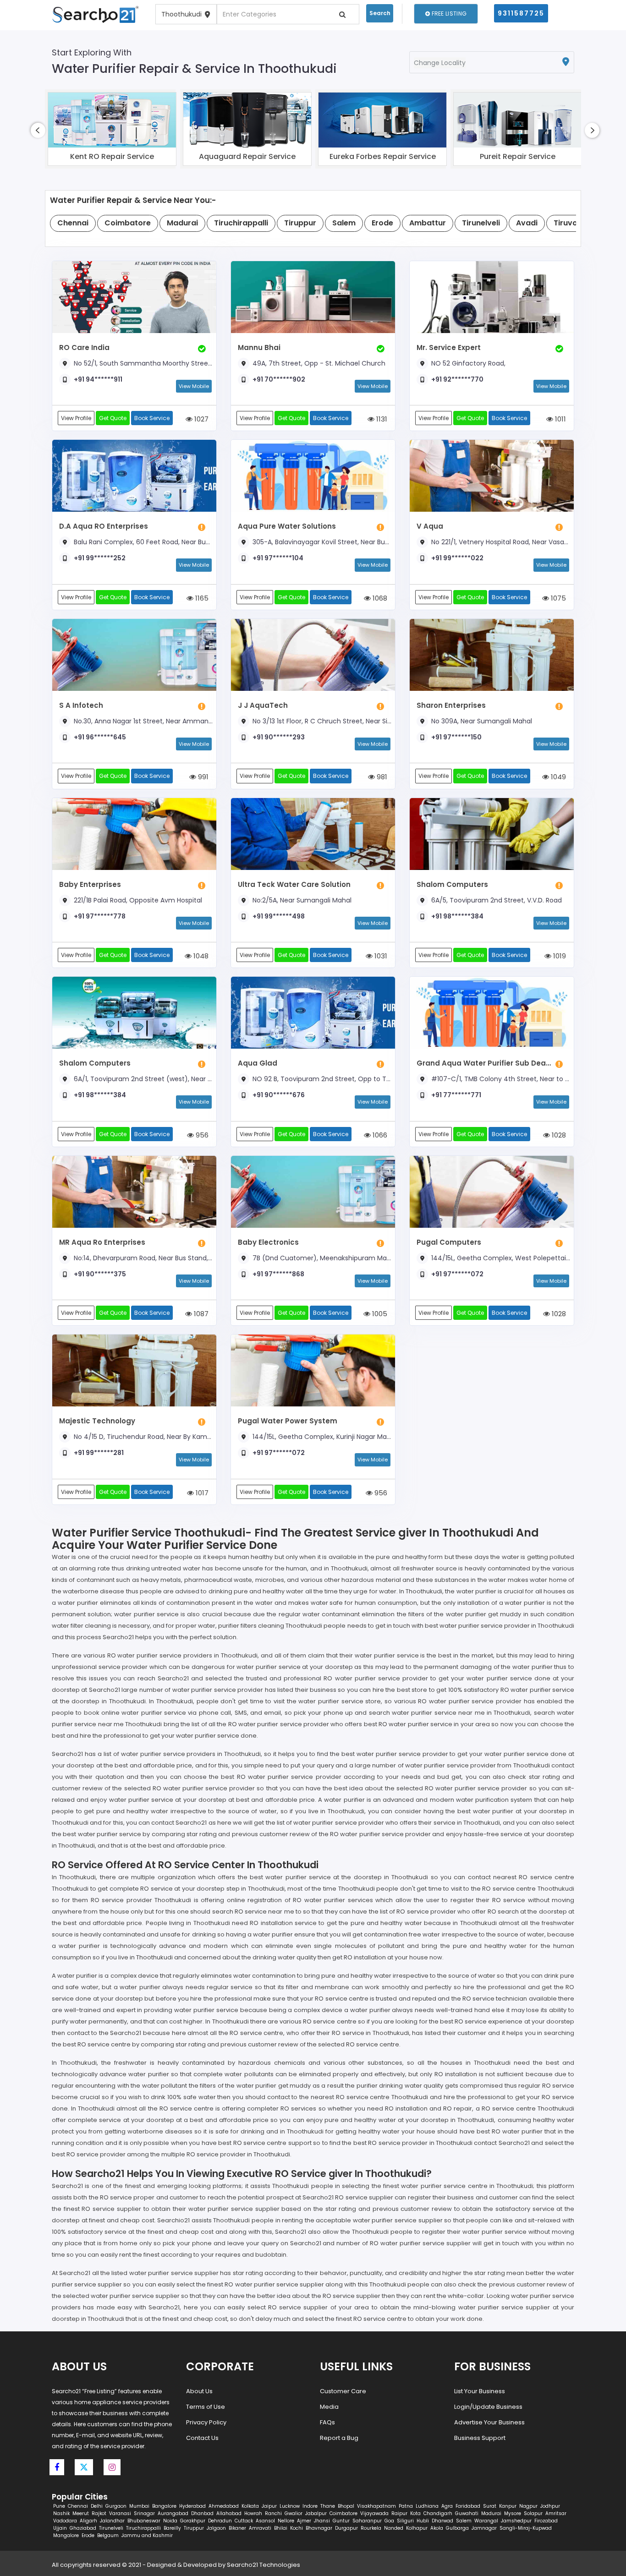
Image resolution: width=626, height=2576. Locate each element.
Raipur (399, 2513)
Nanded (394, 2528)
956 (201, 1135)
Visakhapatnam (376, 2506)
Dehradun (220, 2521)
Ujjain (60, 2528)
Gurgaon (116, 2506)
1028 (558, 1135)
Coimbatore (343, 2513)
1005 (379, 1314)
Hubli (423, 2521)
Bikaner (237, 2528)
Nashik (61, 2513)
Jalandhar (112, 2521)
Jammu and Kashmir (147, 2535)
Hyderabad (192, 2506)
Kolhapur (417, 2528)
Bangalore (164, 2506)
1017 (201, 1493)
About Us (199, 2391)
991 (202, 777)
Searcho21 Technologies (264, 2565)
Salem (464, 2521)
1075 (557, 598)
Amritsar (556, 2513)
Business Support (480, 2438)
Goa (389, 2521)
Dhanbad (202, 2513)
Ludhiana (427, 2506)
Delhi (97, 2506)
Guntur (341, 2521)
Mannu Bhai (259, 347)
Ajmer (304, 2521)
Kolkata (250, 2506)
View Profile (76, 418)
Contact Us (202, 2438)
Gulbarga (457, 2528)
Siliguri (405, 2521)
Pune (59, 2506)
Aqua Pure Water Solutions (287, 526)
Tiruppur (194, 2528)
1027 (200, 419)
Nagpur (528, 2506)
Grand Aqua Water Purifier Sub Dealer (484, 1063)
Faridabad (468, 2506)
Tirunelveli (111, 2528)
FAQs (327, 2422)
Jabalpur (316, 2513)
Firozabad (546, 2521)
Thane (328, 2506)
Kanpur (508, 2506)
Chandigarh (438, 2513)
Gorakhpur (193, 2521)
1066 (379, 1135)
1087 (200, 1314)
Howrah (253, 2513)
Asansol (265, 2521)
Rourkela (371, 2528)
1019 (559, 956)
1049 (557, 777)
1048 (200, 956)
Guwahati (467, 2513)
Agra (447, 2506)
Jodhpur (550, 2506)
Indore (310, 2506)
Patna (406, 2506)
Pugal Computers (449, 1242)
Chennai (78, 2506)
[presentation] (38, 130)
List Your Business (480, 2391)
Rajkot (99, 2513)
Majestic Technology (97, 1421)
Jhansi (322, 2521)
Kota (415, 2513)
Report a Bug (339, 2438)
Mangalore (66, 2535)
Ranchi (273, 2513)
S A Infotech (81, 705)
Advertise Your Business (489, 2422)
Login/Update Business (488, 2407)
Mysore (513, 2513)
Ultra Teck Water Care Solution (294, 884)
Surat (490, 2506)
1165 (201, 598)
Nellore (286, 2521)
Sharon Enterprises (451, 705)
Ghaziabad (83, 2528)
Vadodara (65, 2521)
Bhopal (346, 2506)
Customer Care (343, 2391)
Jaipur (269, 2506)
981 (381, 777)
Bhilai (281, 2528)
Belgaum (108, 2535)
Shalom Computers (452, 884)
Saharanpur (367, 2521)
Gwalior (294, 2513)
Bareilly (172, 2528)
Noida (170, 2521)
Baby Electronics (268, 1242)
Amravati (260, 2528)
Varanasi (120, 2513)
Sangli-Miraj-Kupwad (526, 2528)
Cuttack (244, 2521)
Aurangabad (173, 2513)
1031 (380, 956)
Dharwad (442, 2521)
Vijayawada (374, 2513)
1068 (379, 598)
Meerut (81, 2513)
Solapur (533, 2513)
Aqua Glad (258, 1063)
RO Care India (84, 347)
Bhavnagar (319, 2528)
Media (329, 2407)
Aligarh (88, 2521)
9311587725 (521, 13)
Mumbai (139, 2506)
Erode (88, 2535)
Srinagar (144, 2513)
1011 (560, 419)
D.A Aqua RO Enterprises (104, 526)
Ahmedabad (224, 2506)
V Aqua (430, 526)
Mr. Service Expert (449, 347)
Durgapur (346, 2528)
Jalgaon (216, 2528)
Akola (437, 2528)
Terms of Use (206, 2407)
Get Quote (113, 418)
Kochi (297, 2528)
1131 (381, 419)
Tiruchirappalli (143, 2528)
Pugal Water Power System (288, 1421)
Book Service (152, 418)
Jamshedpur (516, 2521)
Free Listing (448, 14)
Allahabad (229, 2513)
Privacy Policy (206, 2422)
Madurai (491, 2513)
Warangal (486, 2521)
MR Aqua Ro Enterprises (102, 1242)
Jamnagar (484, 2528)
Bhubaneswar (144, 2521)
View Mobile (194, 386)
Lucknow (290, 2506)
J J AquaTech (263, 705)
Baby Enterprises (90, 884)
